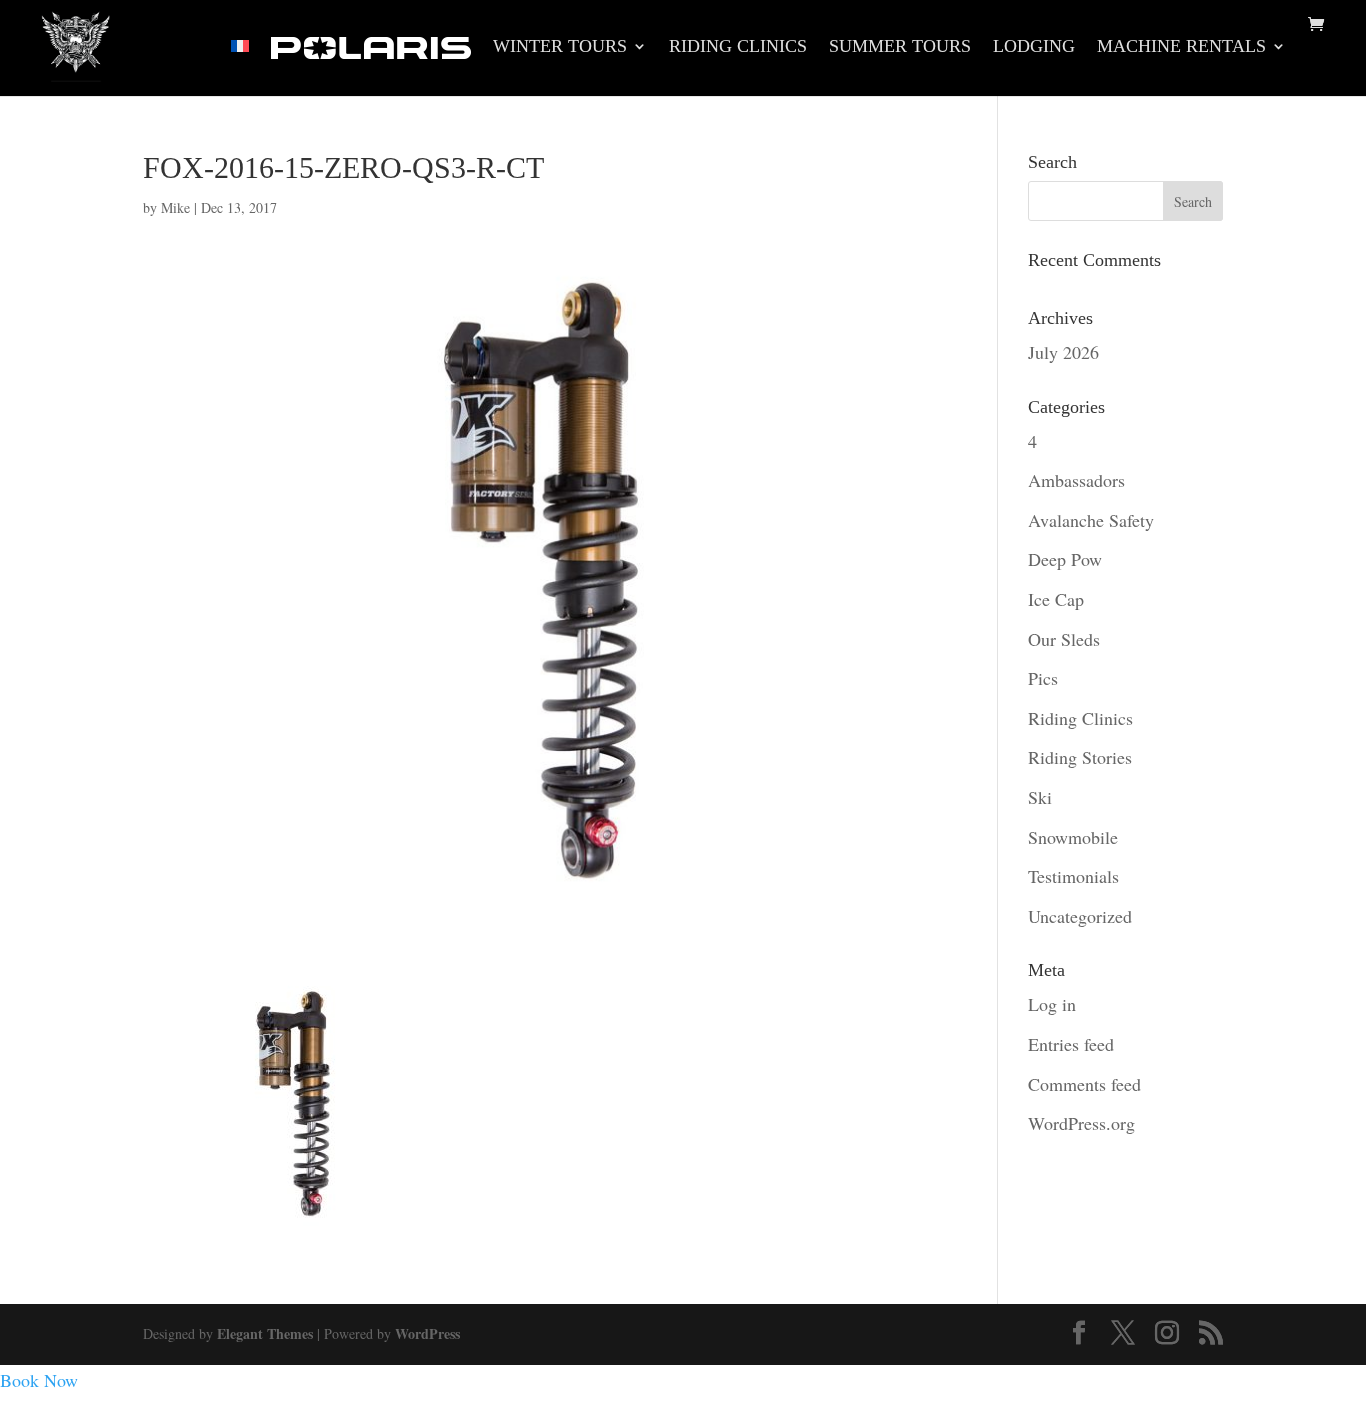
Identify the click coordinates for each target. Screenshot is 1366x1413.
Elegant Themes (265, 1333)
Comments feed (1084, 1084)
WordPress (427, 1333)
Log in (1052, 1004)
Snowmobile (1073, 837)
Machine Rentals (1181, 47)
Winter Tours (560, 47)
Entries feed (1071, 1044)
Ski (1040, 797)
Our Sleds (1064, 639)
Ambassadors (1076, 480)
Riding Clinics (738, 47)
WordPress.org (1081, 1123)
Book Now (39, 1380)
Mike (175, 207)
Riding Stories (1080, 757)
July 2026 (1063, 352)
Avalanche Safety (1091, 520)
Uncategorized (1080, 916)
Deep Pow (1065, 559)
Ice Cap (1056, 599)
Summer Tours (900, 47)
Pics (1043, 678)
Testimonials (1073, 876)
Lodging (1034, 47)
